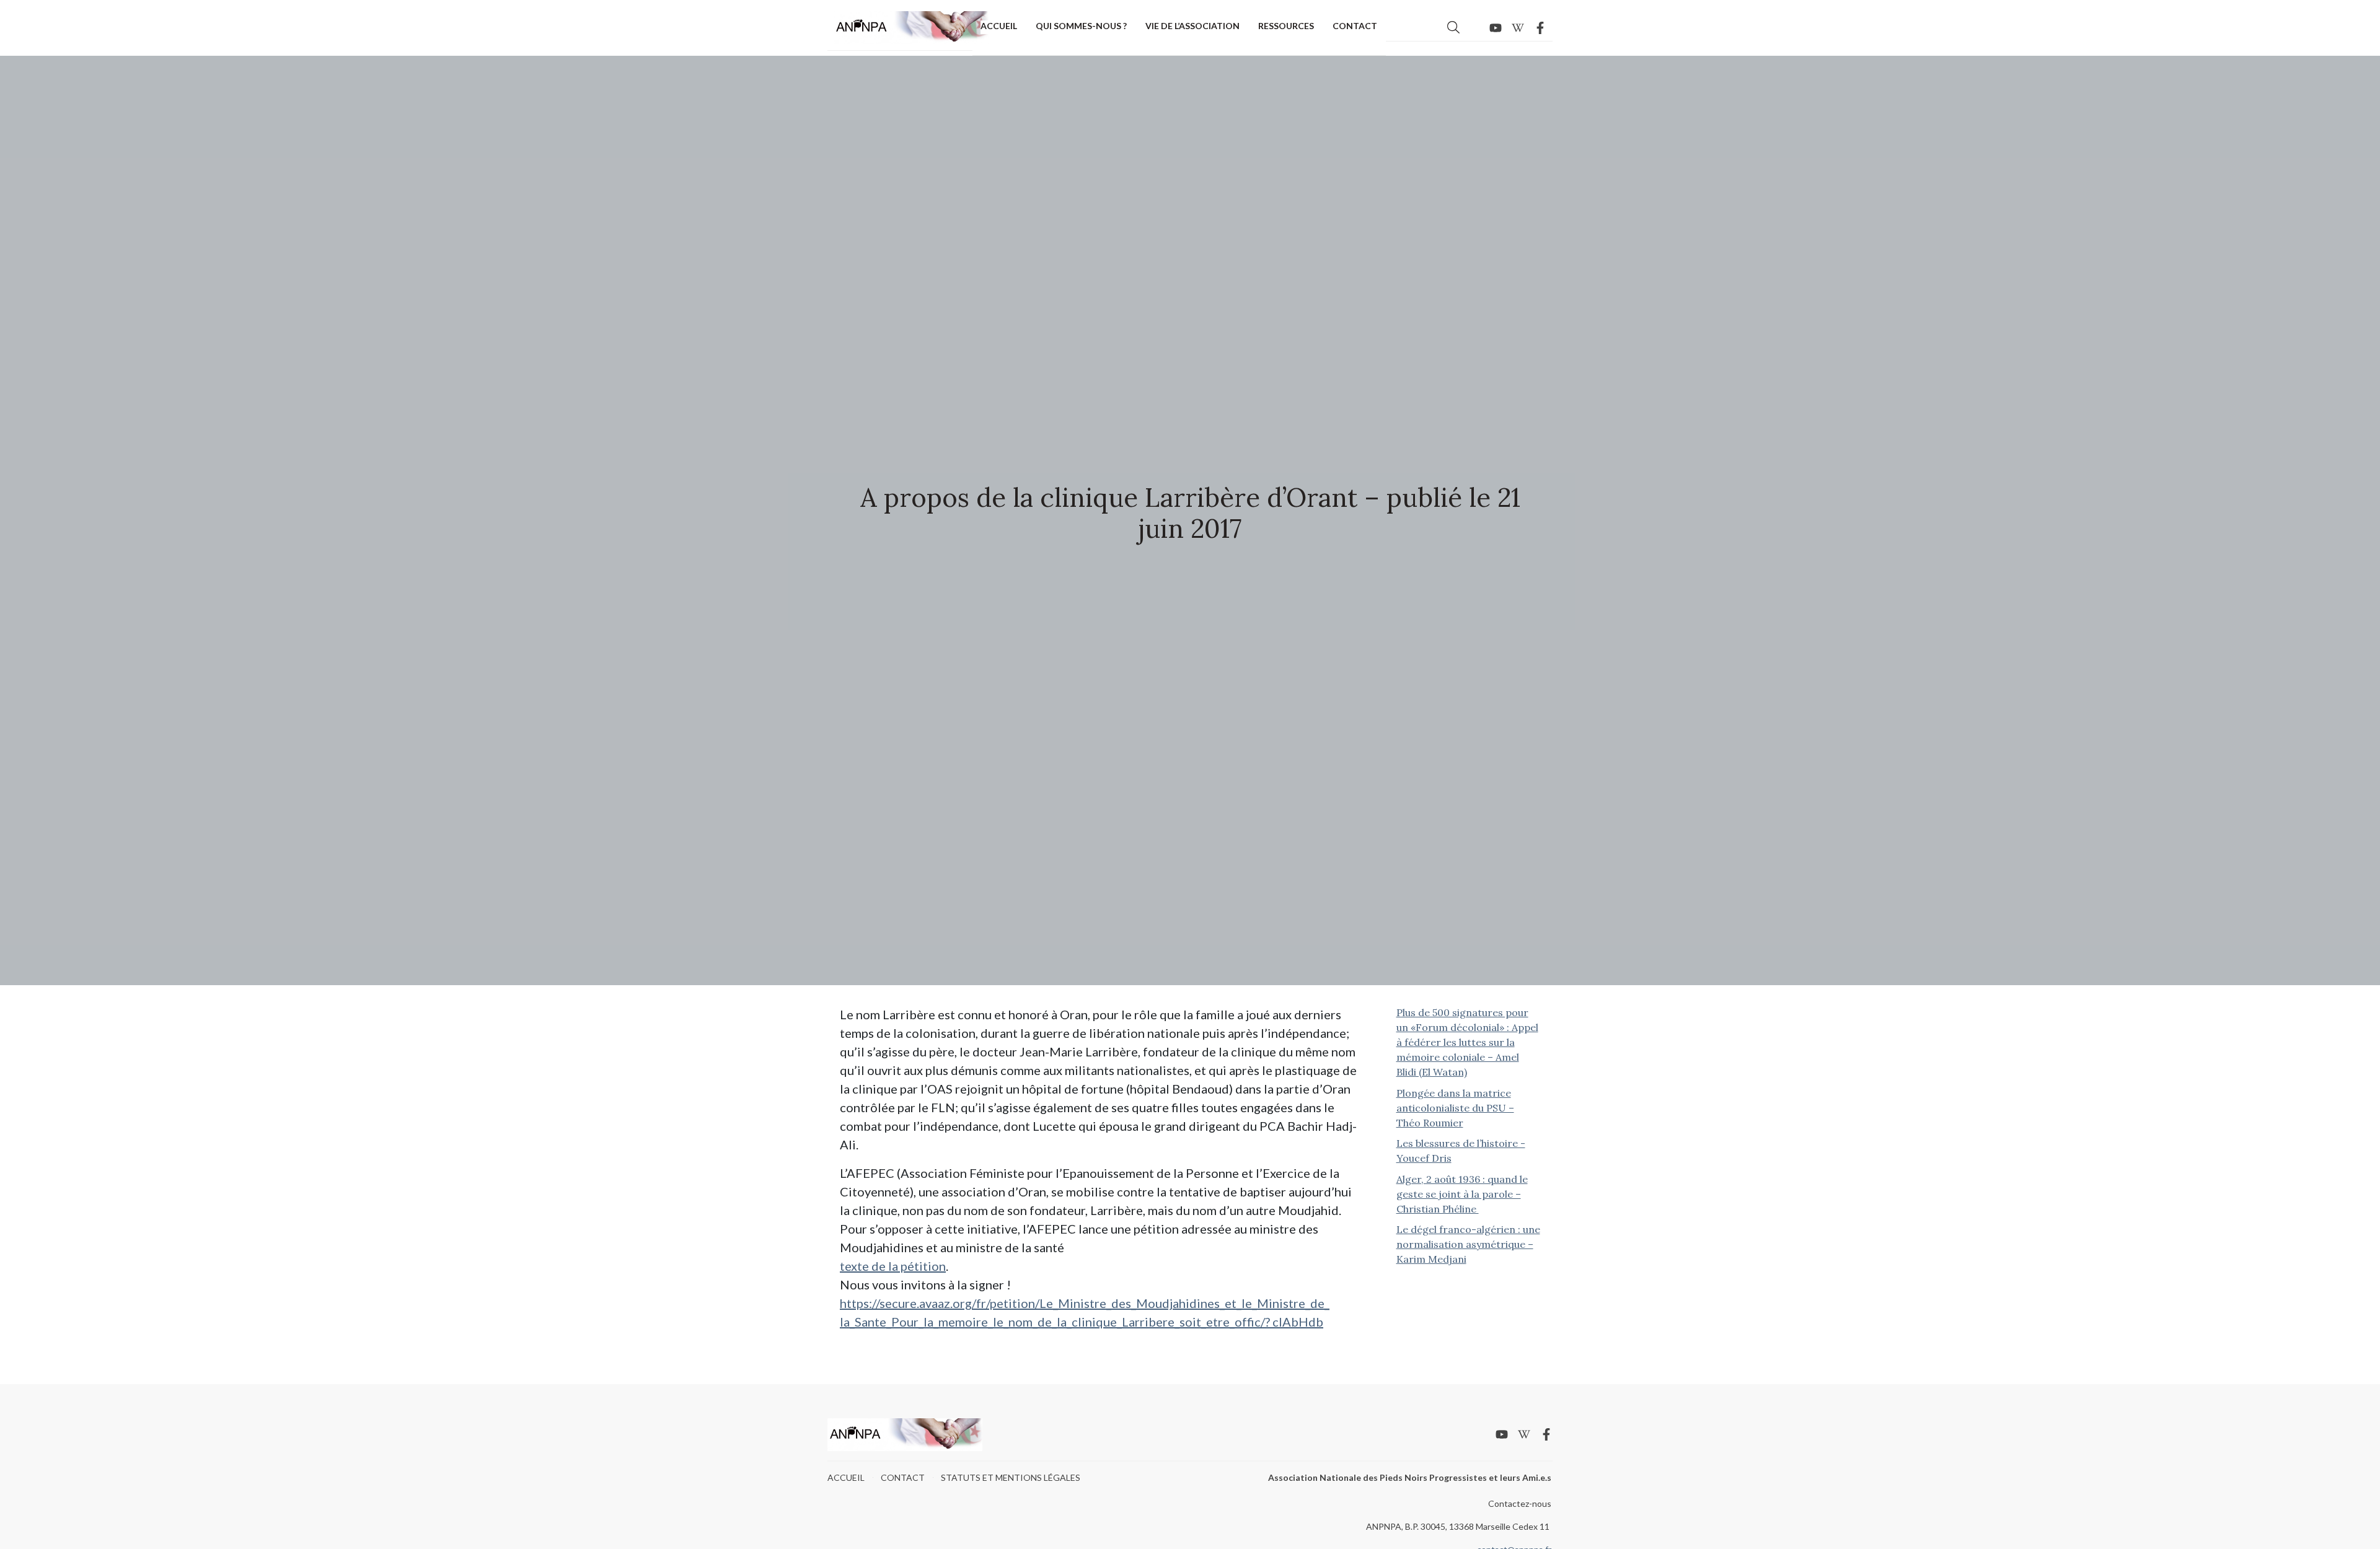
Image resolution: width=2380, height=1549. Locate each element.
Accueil (999, 26)
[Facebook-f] (1540, 28)
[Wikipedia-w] (1518, 28)
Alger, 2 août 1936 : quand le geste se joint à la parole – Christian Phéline (1462, 1194)
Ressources (1286, 26)
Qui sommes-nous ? (1081, 26)
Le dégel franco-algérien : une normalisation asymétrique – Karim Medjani (1468, 1244)
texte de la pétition (893, 1266)
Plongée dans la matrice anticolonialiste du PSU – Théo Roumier (1455, 1108)
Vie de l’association (1192, 26)
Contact (1355, 26)
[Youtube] (1496, 28)
